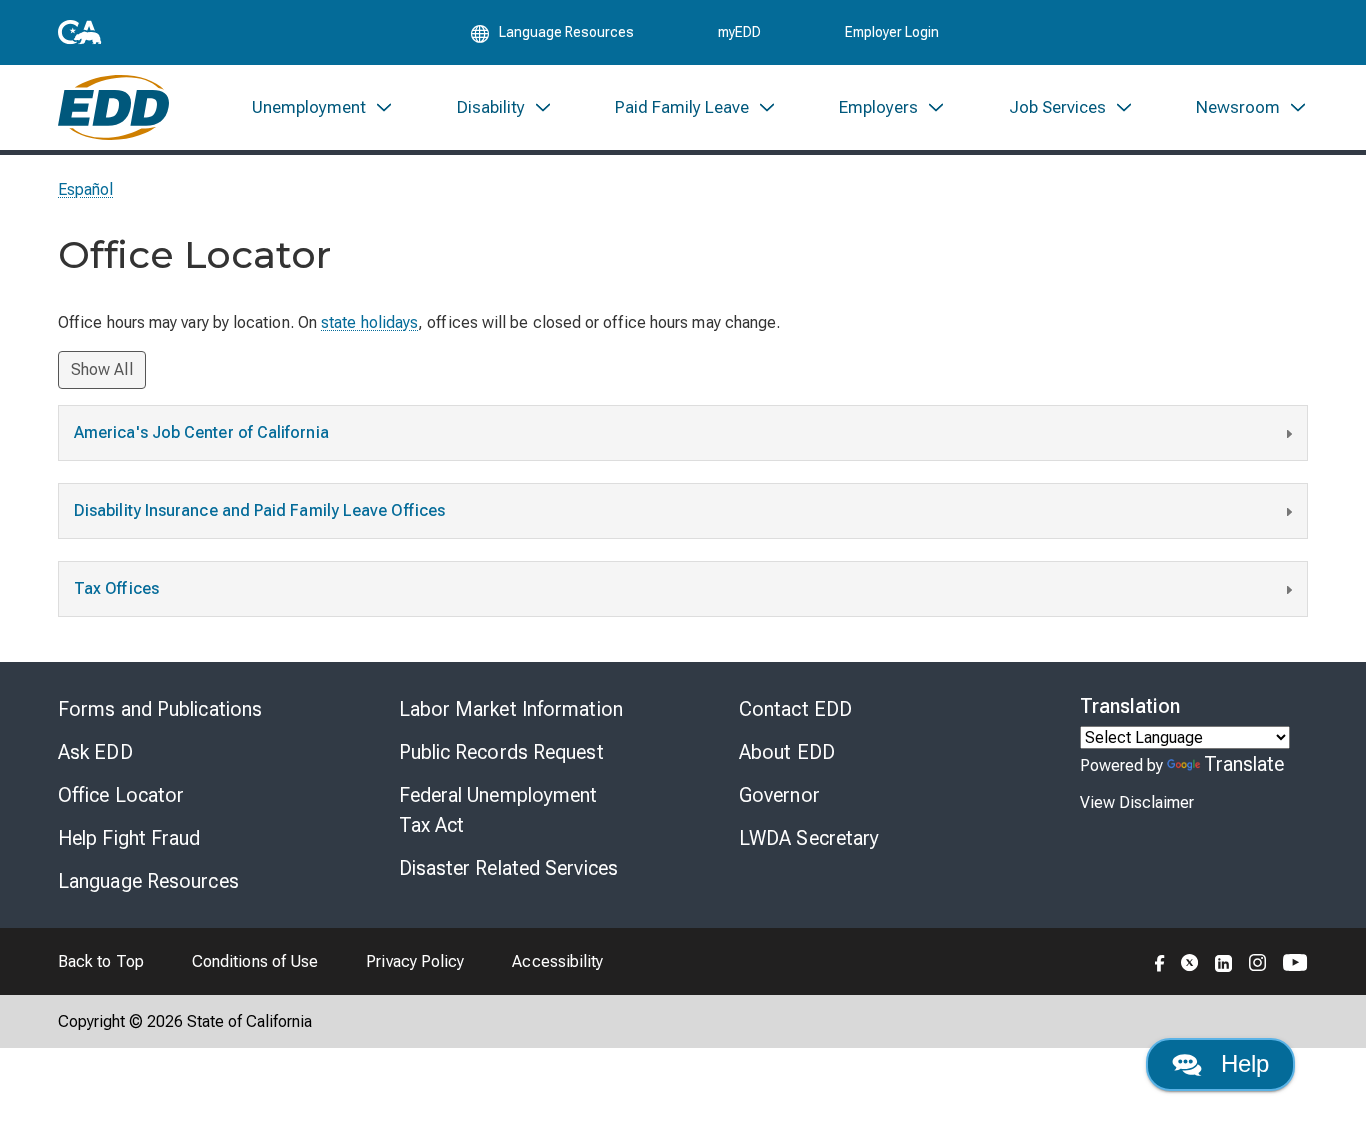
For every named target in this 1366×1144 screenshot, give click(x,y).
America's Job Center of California (201, 432)
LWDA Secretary (809, 838)
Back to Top (101, 961)
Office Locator (121, 795)
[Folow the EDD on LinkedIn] (1224, 961)
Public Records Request (501, 752)
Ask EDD (95, 752)
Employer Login (892, 32)
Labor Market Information (511, 709)
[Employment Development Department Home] (113, 107)
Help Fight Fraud (129, 838)
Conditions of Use (255, 961)
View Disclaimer (1137, 802)
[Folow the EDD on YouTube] (1295, 961)
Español (86, 189)
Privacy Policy (415, 961)
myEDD (739, 32)
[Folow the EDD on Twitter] (1190, 961)
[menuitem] (323, 107)
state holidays (369, 322)
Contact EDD (795, 709)
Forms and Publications (160, 709)
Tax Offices (116, 588)
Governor (779, 795)
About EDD (787, 752)
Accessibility (557, 961)
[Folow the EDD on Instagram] (1258, 961)
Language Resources (148, 881)
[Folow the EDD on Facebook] (1160, 961)
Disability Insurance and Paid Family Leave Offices (259, 510)
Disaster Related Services (509, 868)
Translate (1244, 764)
